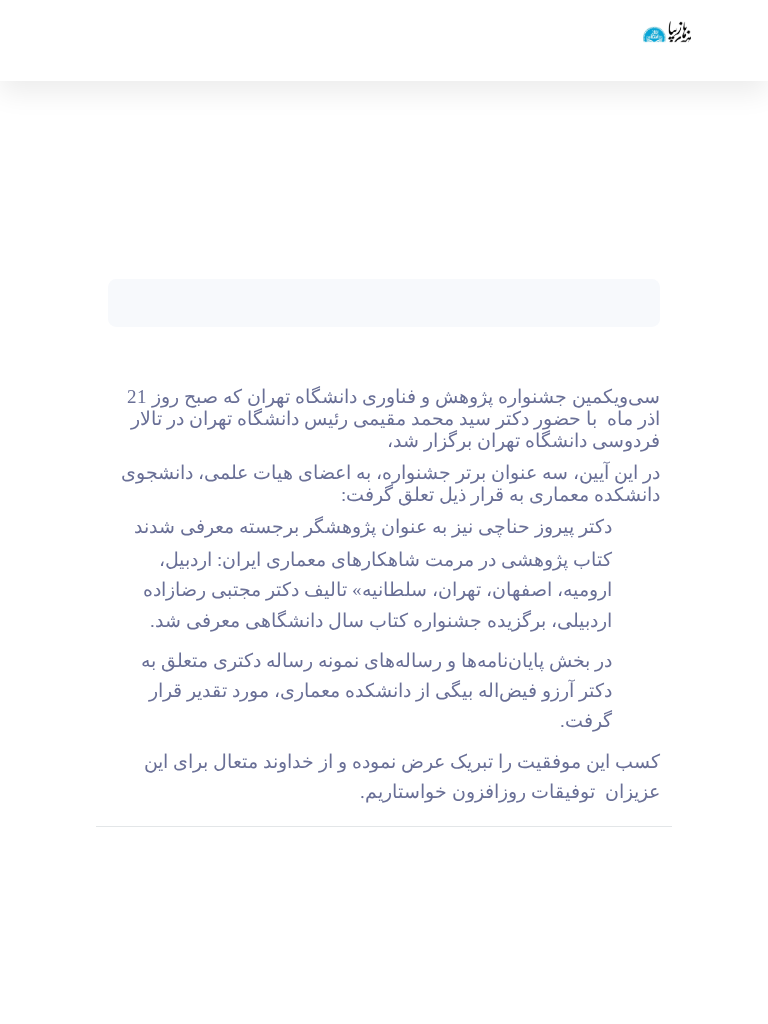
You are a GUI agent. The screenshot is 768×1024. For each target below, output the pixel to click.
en (79, 40)
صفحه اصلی (633, 180)
